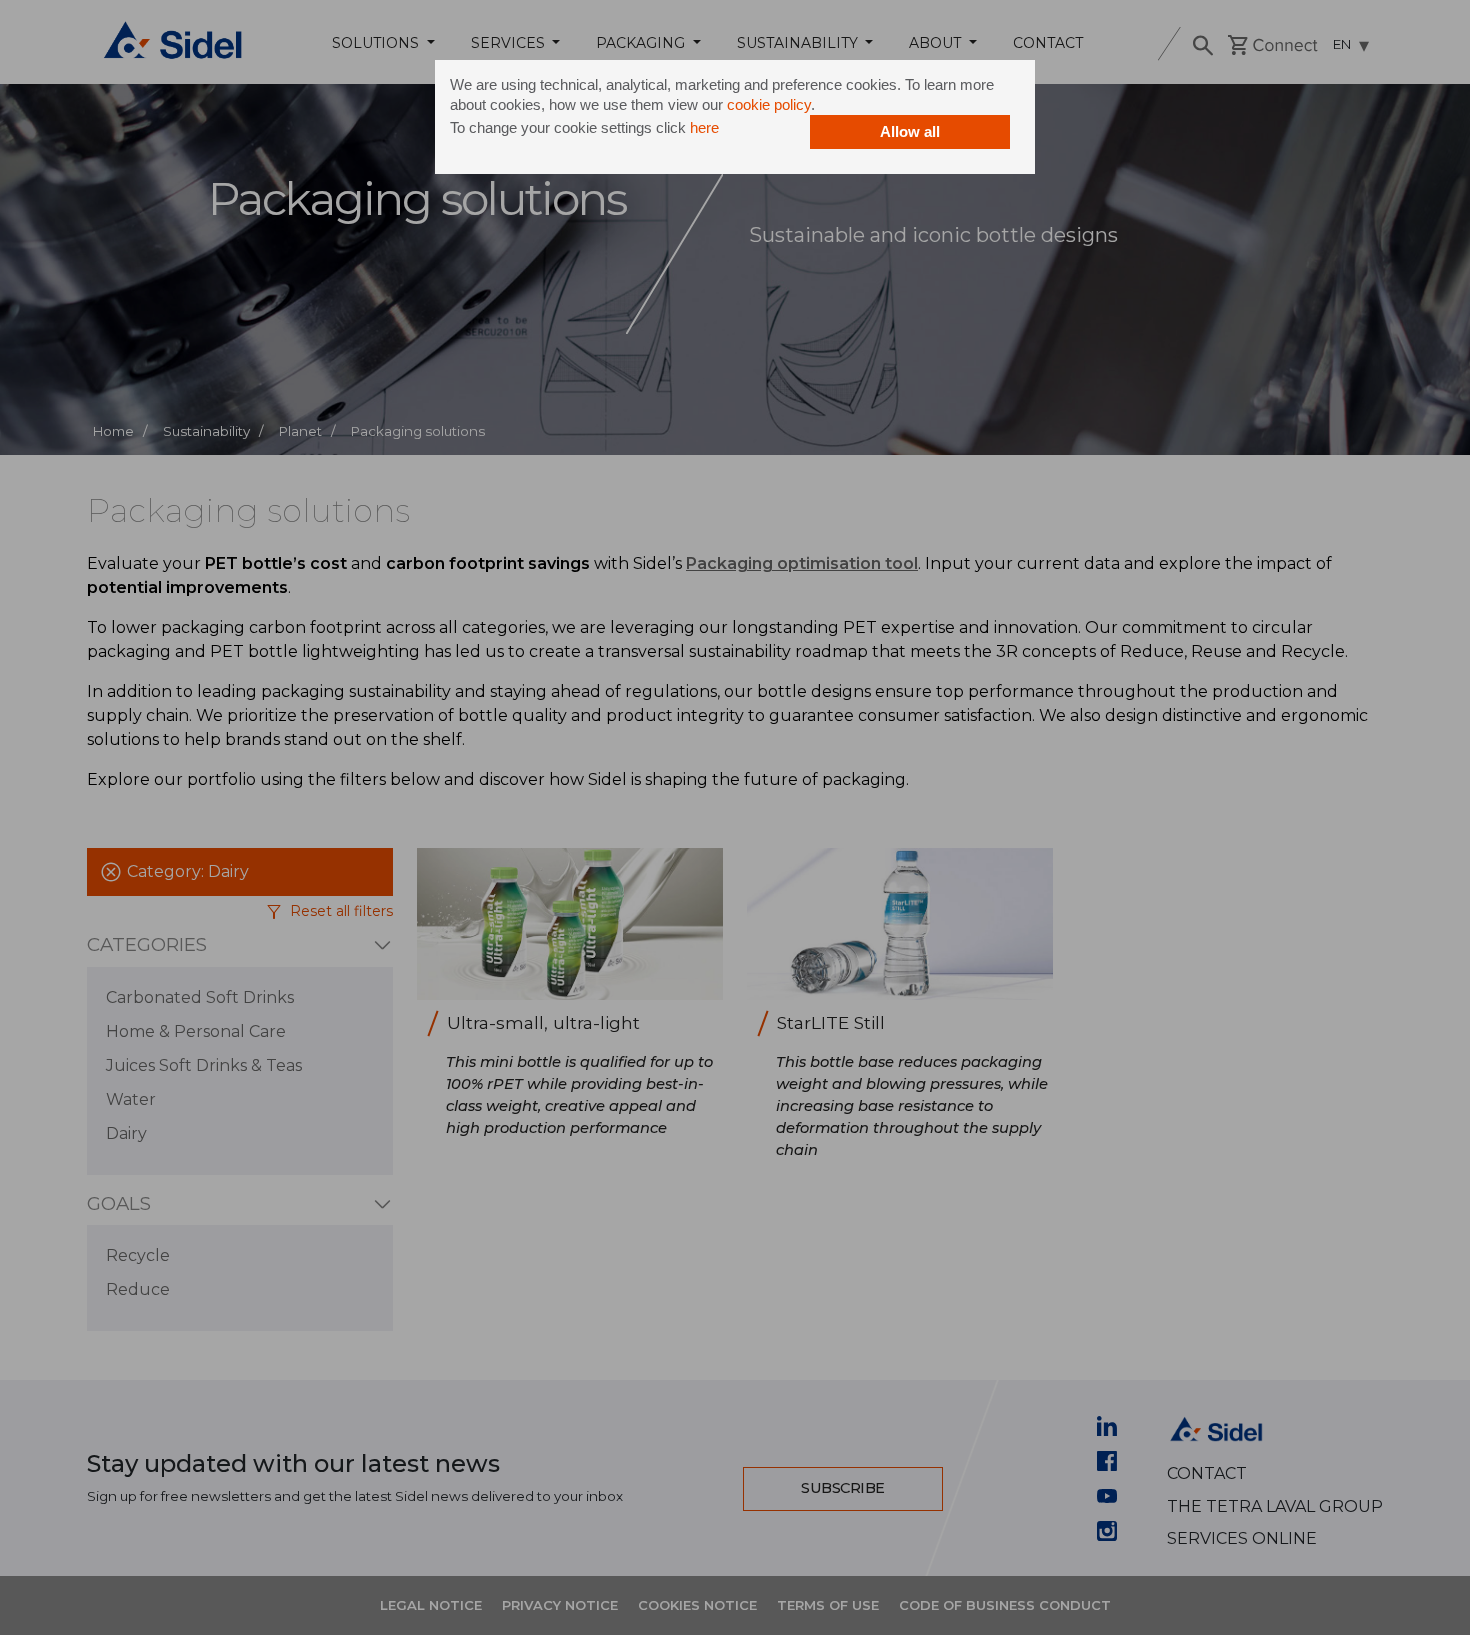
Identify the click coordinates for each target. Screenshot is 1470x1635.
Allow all (910, 131)
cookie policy (769, 104)
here (704, 127)
